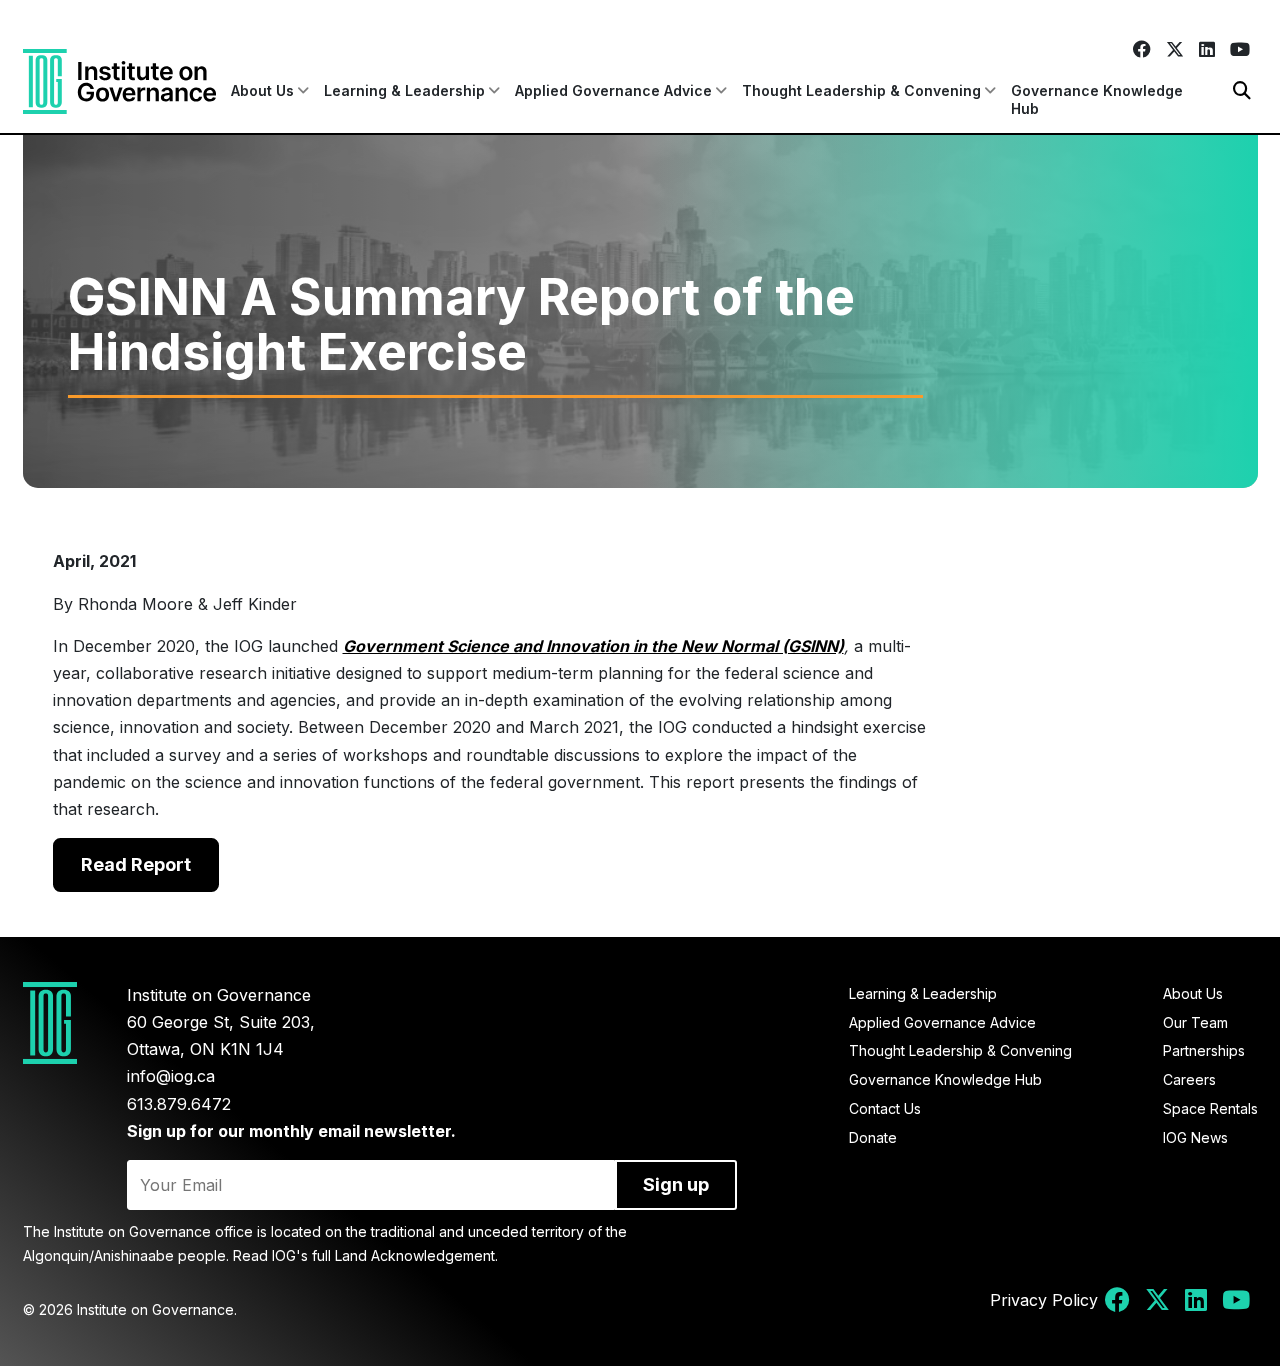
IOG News (1195, 1137)
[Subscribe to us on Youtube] (1239, 49)
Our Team (1195, 1022)
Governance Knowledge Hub (1097, 99)
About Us (1193, 993)
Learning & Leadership (923, 993)
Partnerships (1204, 1050)
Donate (873, 1137)
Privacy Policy (1044, 1300)
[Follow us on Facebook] (1141, 49)
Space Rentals (1210, 1108)
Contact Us (885, 1108)
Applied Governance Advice (942, 1022)
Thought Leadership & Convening (960, 1050)
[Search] (1242, 90)
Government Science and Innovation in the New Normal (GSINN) (593, 646)
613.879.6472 (179, 1104)
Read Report (136, 864)
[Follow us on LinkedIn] (1206, 49)
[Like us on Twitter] (1174, 49)
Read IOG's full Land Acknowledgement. (365, 1255)
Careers (1189, 1079)
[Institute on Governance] (119, 81)
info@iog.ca (171, 1076)
